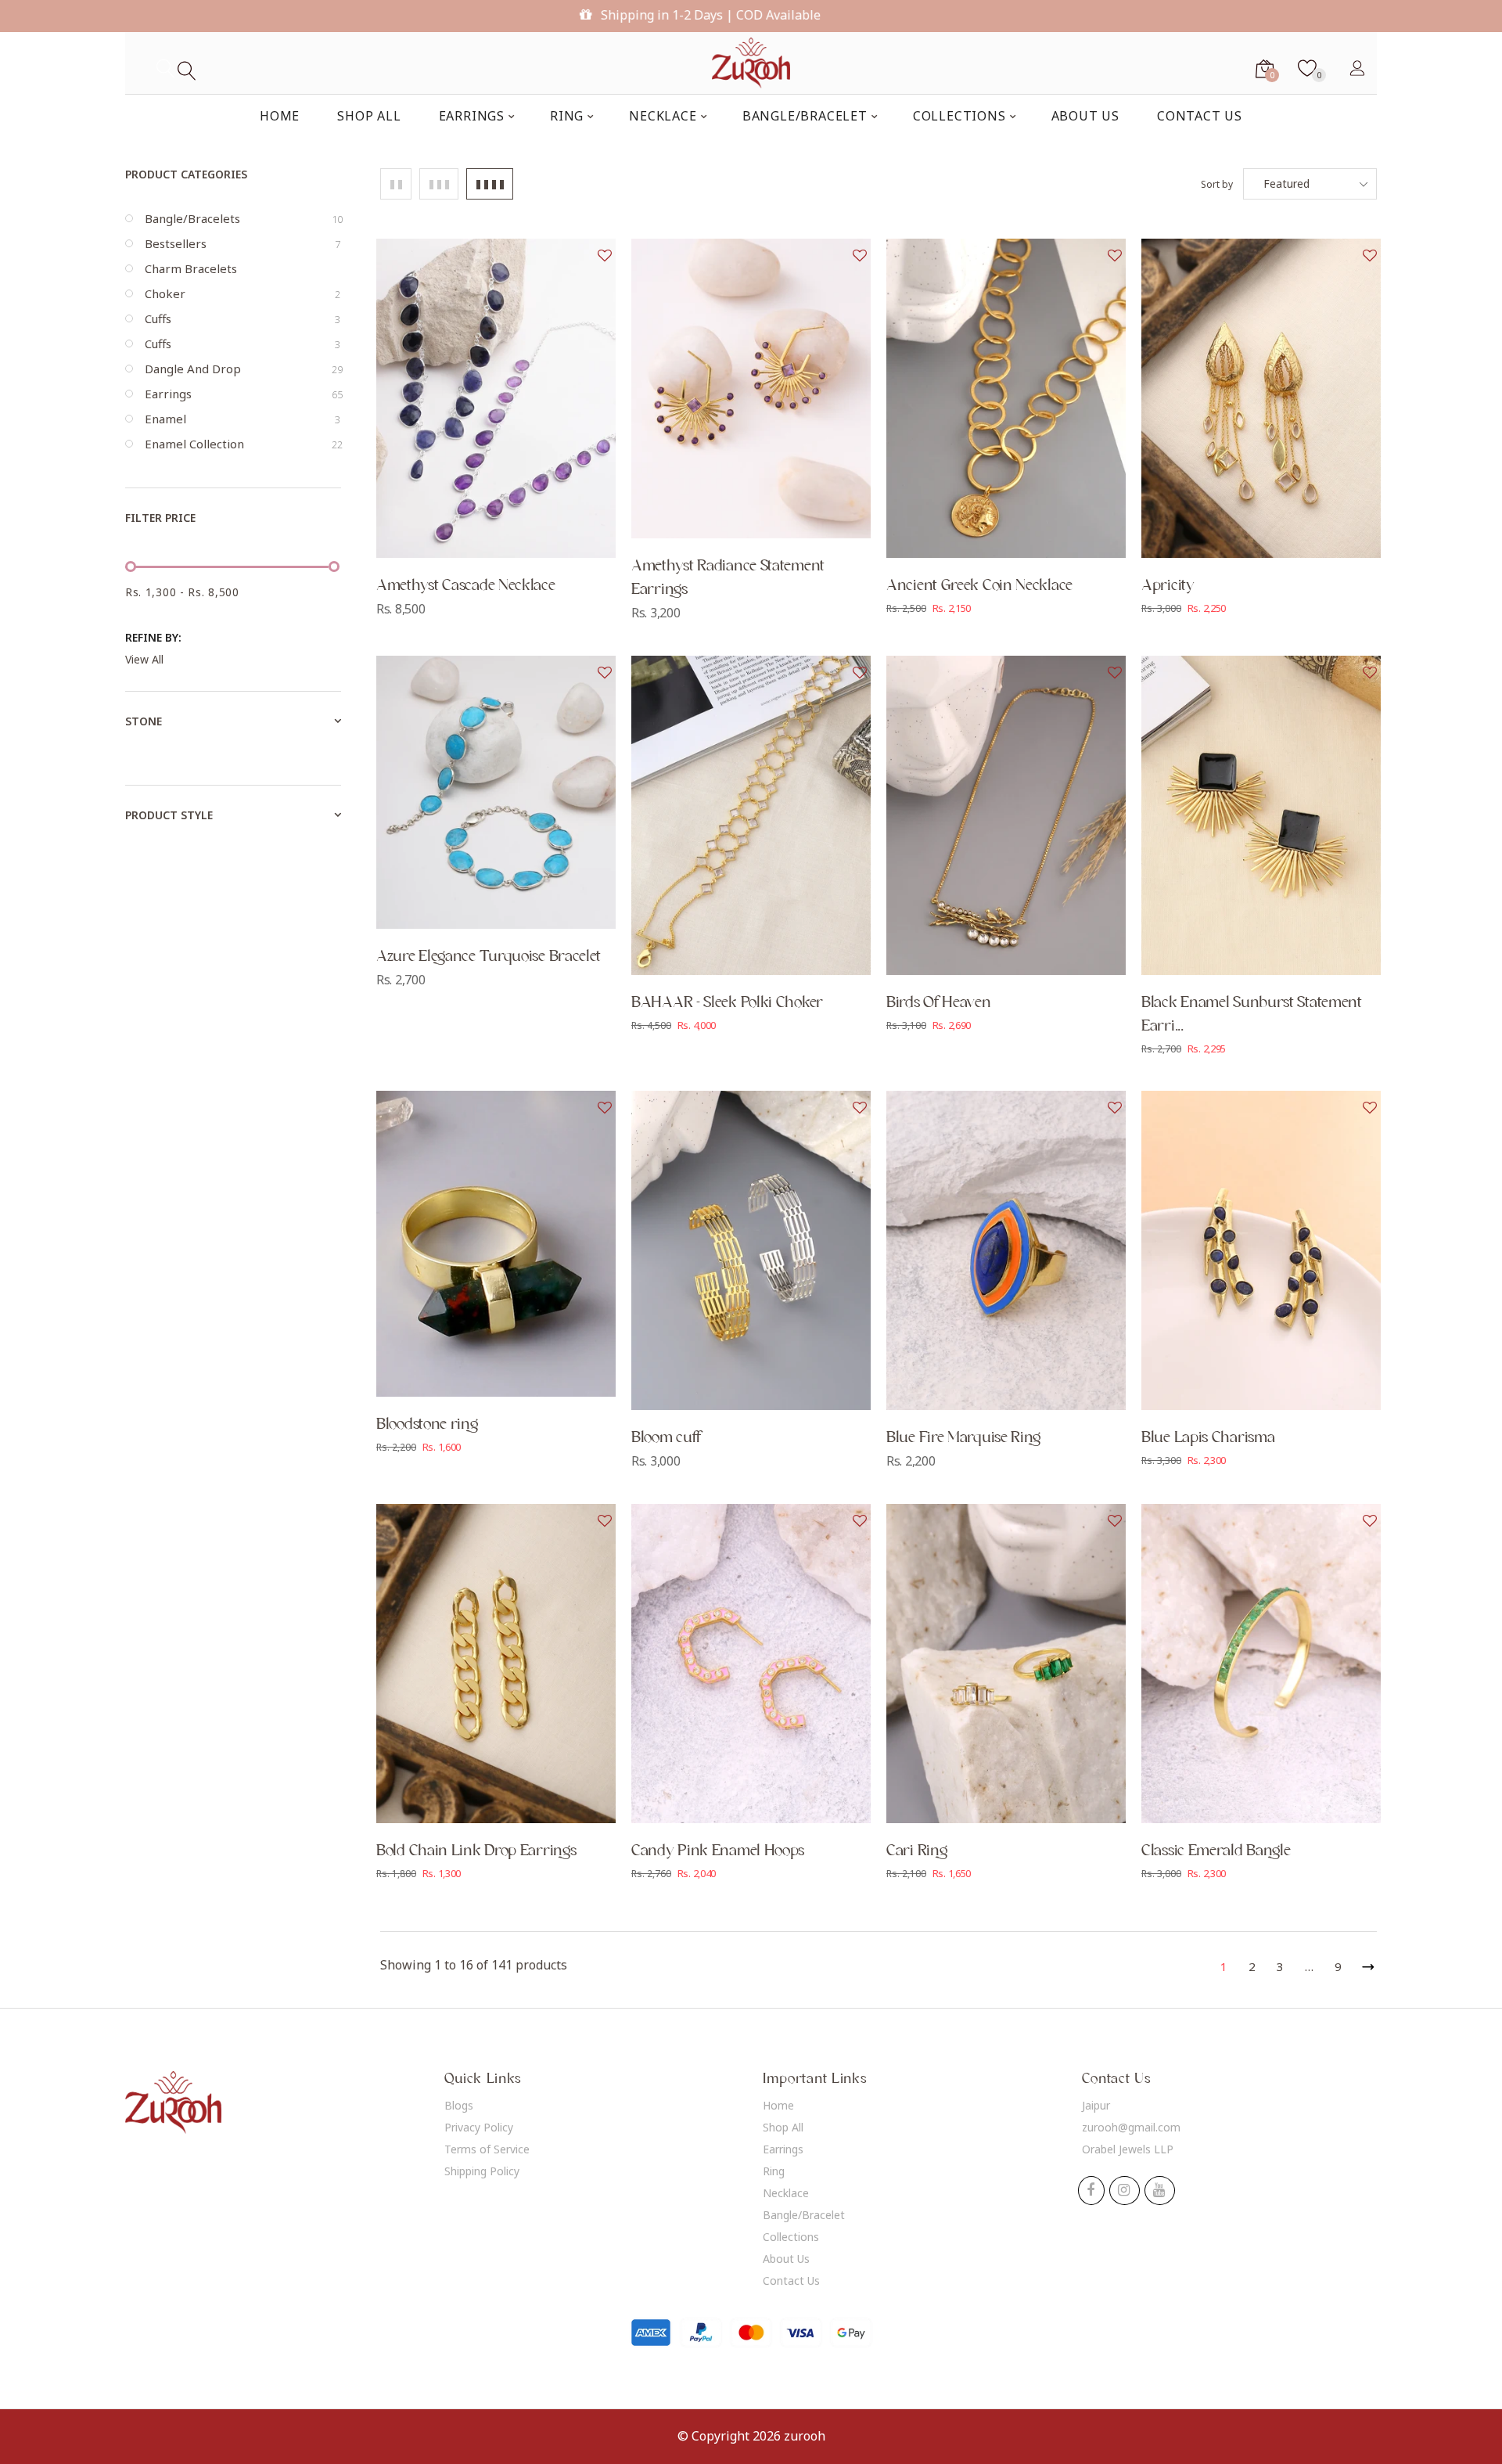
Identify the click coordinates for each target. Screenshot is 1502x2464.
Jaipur (1096, 2105)
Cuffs (243, 318)
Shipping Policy (482, 2171)
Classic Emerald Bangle (1216, 1851)
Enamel (243, 419)
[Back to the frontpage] (751, 63)
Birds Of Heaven (939, 1002)
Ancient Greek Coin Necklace (979, 585)
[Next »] (1365, 1964)
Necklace (786, 2193)
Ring (774, 2171)
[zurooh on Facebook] (1091, 2191)
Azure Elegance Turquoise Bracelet (489, 956)
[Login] (1357, 67)
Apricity (1168, 585)
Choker (243, 293)
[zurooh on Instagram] (1124, 2191)
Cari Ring (916, 1851)
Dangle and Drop (243, 369)
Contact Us (791, 2281)
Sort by (1217, 184)
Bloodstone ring (427, 1424)
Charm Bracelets (191, 268)
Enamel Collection (243, 444)
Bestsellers (243, 243)
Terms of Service (487, 2149)
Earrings (243, 394)
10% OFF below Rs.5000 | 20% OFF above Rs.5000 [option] (758, 15)
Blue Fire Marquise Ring (963, 1437)
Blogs (459, 2105)
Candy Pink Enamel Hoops (718, 1851)
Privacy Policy (479, 2127)
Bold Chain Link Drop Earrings (476, 1851)
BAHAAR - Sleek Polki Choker (727, 1002)
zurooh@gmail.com (1131, 2127)
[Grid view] (396, 184)
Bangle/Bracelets (243, 218)
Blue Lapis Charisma (1208, 1437)
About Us (786, 2259)
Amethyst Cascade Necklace (466, 585)
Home (778, 2105)
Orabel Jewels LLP (1128, 2149)
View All (144, 659)
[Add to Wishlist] (605, 256)
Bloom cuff (666, 1437)
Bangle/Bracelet (804, 2215)
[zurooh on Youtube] (1159, 2191)
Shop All (783, 2127)
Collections (791, 2237)
